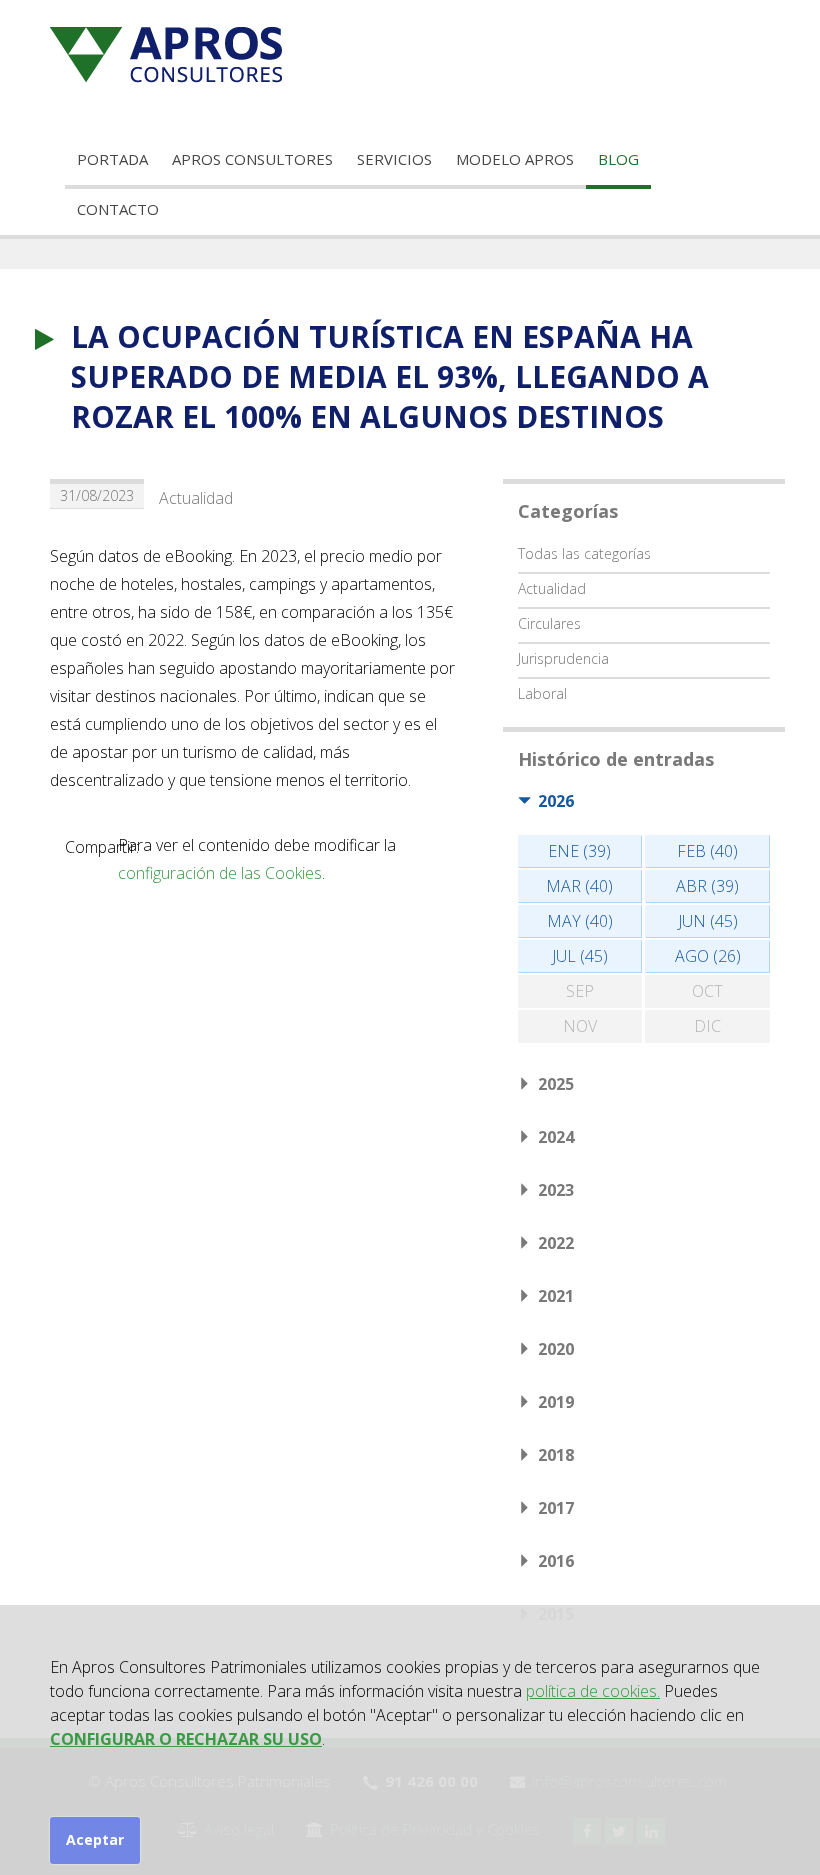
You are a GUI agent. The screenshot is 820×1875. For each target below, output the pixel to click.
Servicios (394, 159)
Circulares (549, 623)
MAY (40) (580, 921)
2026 (556, 801)
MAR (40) (579, 886)
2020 (556, 1349)
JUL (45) (580, 956)
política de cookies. (593, 1691)
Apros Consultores (252, 159)
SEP (580, 991)
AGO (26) (708, 956)
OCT (707, 991)
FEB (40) (707, 851)
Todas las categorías (584, 553)
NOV (580, 1026)
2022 (556, 1243)
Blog (618, 159)
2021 (556, 1296)
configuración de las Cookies (220, 873)
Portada (112, 159)
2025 (556, 1084)
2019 (556, 1402)
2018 (556, 1455)
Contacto (118, 209)
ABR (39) (707, 886)
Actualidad (196, 498)
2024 (556, 1137)
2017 (556, 1508)
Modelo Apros (515, 159)
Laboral (542, 693)
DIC (707, 1026)
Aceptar (95, 1839)
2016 (556, 1561)
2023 (556, 1190)
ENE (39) (579, 851)
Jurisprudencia (563, 658)
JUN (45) (708, 921)
